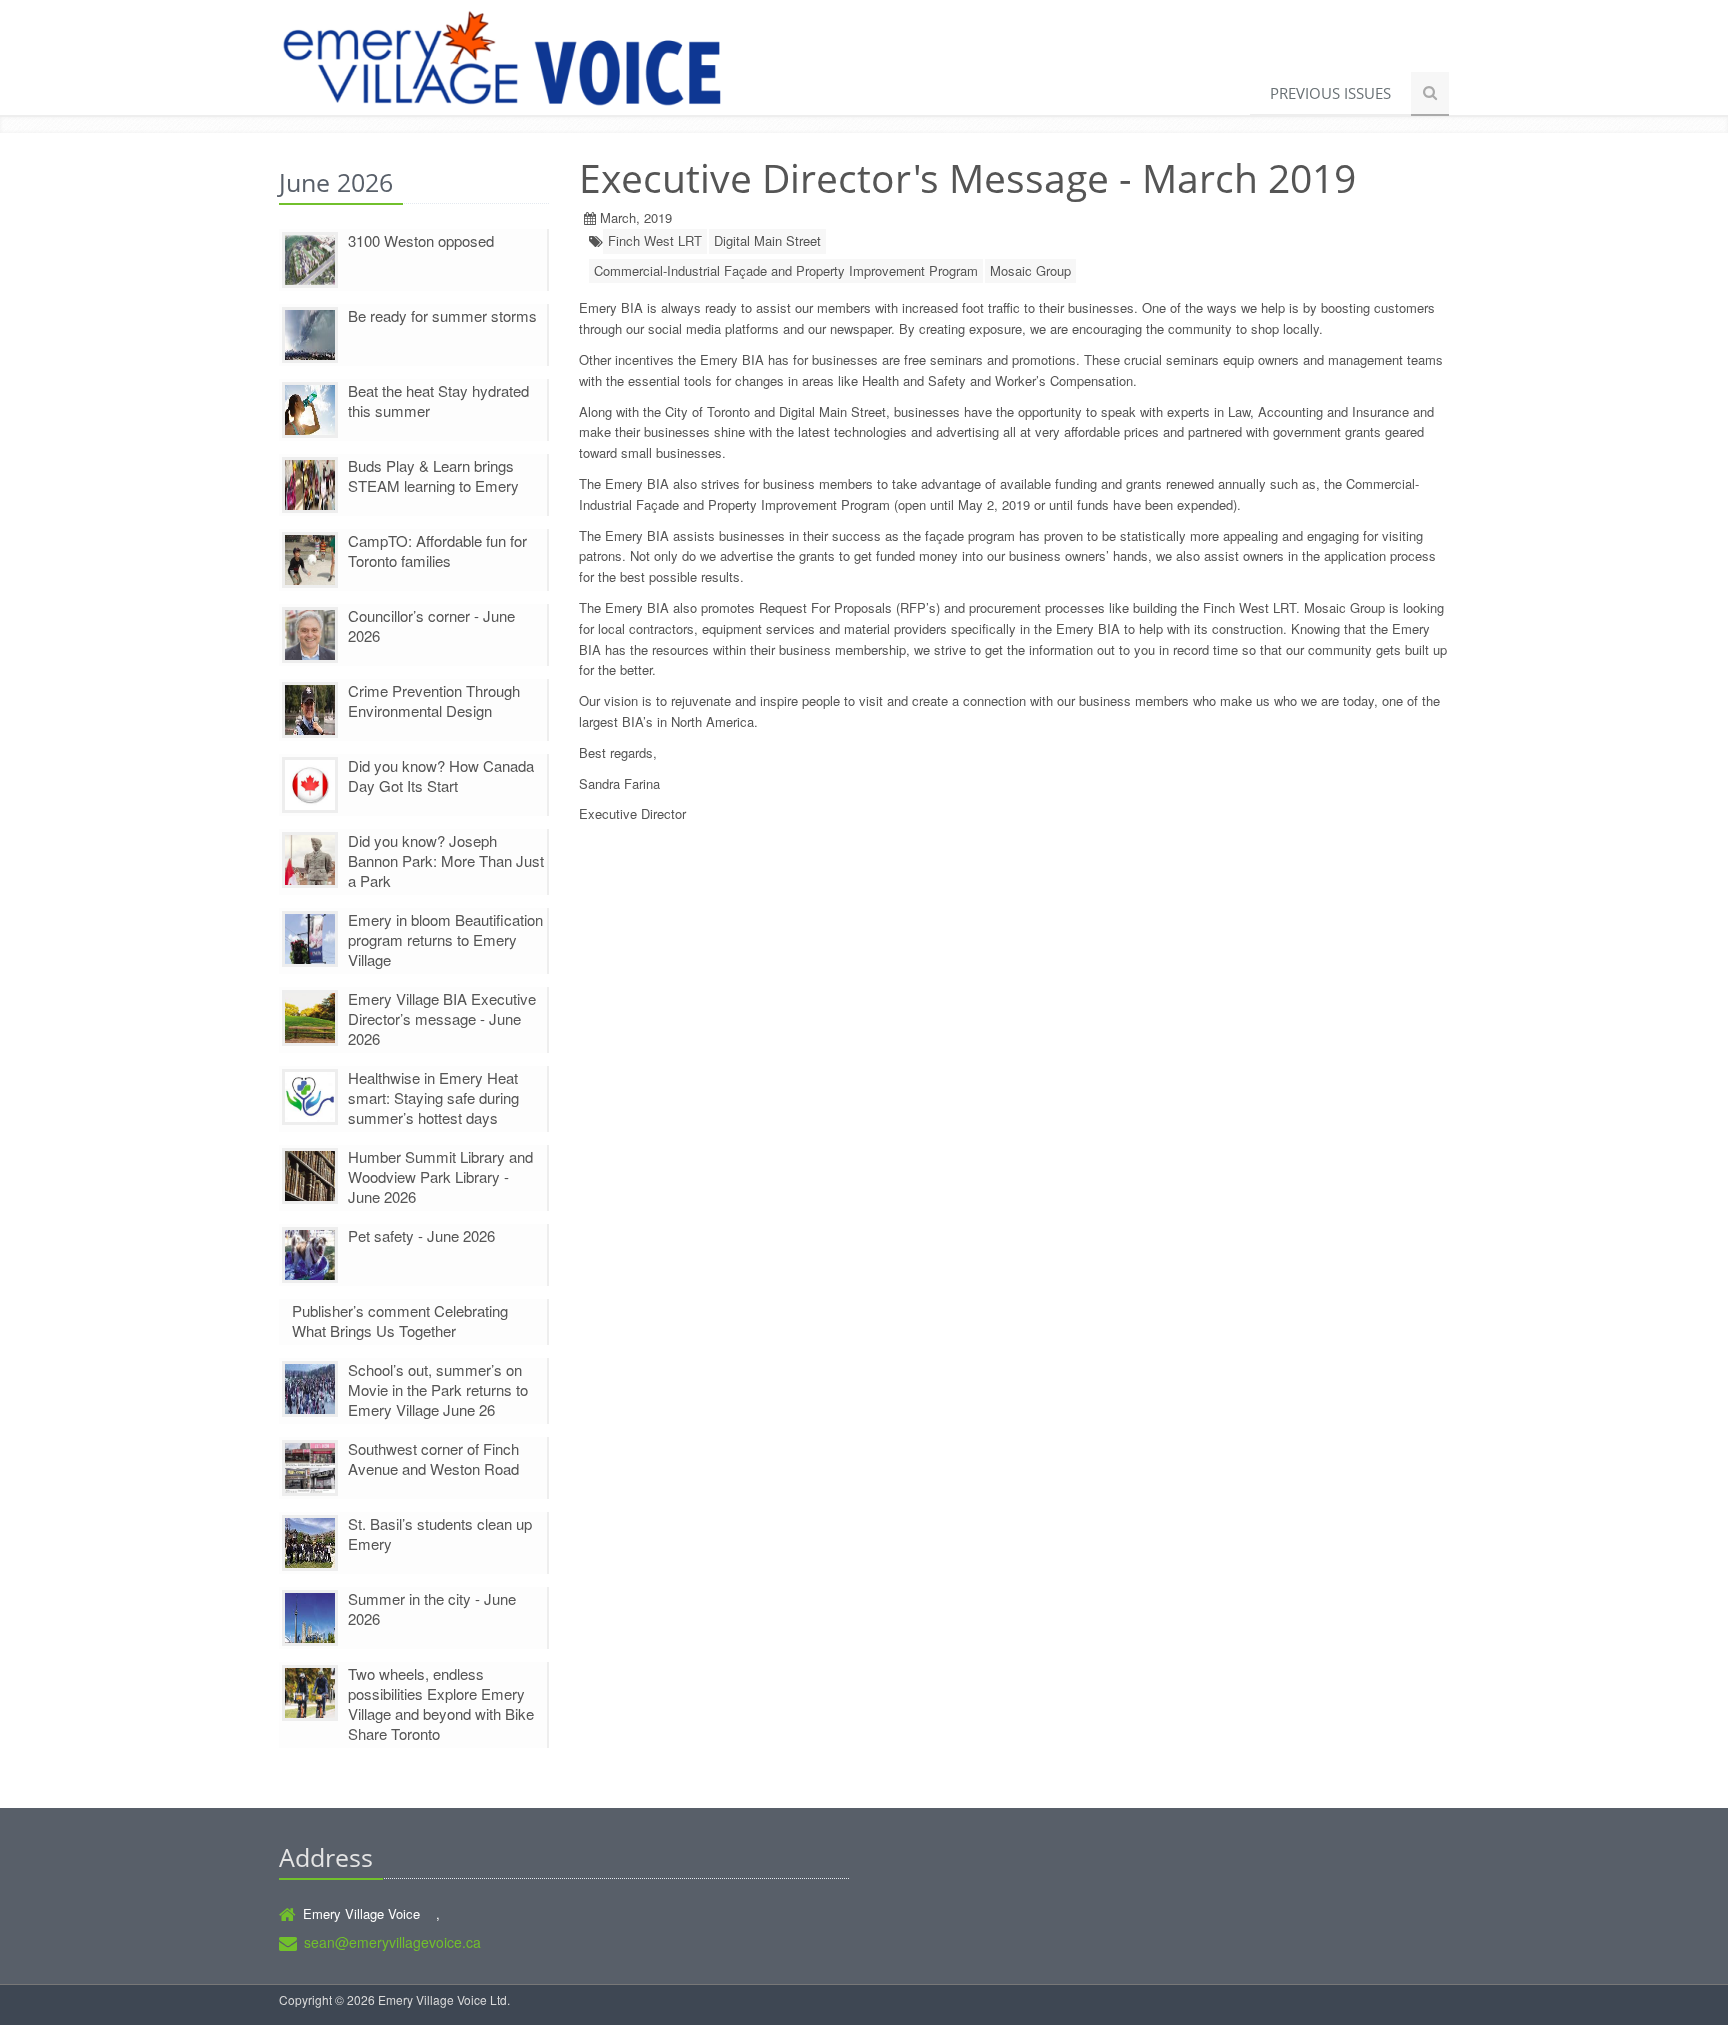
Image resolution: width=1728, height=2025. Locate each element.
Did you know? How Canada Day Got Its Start (441, 775)
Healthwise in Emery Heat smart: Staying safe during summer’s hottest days (433, 1097)
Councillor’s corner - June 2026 (431, 625)
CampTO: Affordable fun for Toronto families (437, 550)
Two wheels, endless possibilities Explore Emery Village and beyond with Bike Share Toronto (441, 1703)
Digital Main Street (767, 240)
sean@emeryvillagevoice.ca (392, 1942)
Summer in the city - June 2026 (432, 1608)
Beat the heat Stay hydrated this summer (438, 400)
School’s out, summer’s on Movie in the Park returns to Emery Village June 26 (438, 1389)
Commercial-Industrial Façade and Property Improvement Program (786, 270)
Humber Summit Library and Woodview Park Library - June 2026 (440, 1176)
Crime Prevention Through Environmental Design (434, 700)
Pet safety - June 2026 (421, 1235)
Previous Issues (1330, 93)
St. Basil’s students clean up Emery (440, 1533)
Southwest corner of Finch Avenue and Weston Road (433, 1458)
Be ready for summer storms (442, 315)
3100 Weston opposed (421, 240)
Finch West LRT (655, 240)
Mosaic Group (1030, 270)
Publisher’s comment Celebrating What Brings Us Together (400, 1320)
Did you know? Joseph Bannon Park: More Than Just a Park (446, 860)
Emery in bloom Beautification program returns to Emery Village (445, 939)
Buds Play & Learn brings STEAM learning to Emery (433, 475)
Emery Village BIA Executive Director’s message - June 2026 (442, 1018)
